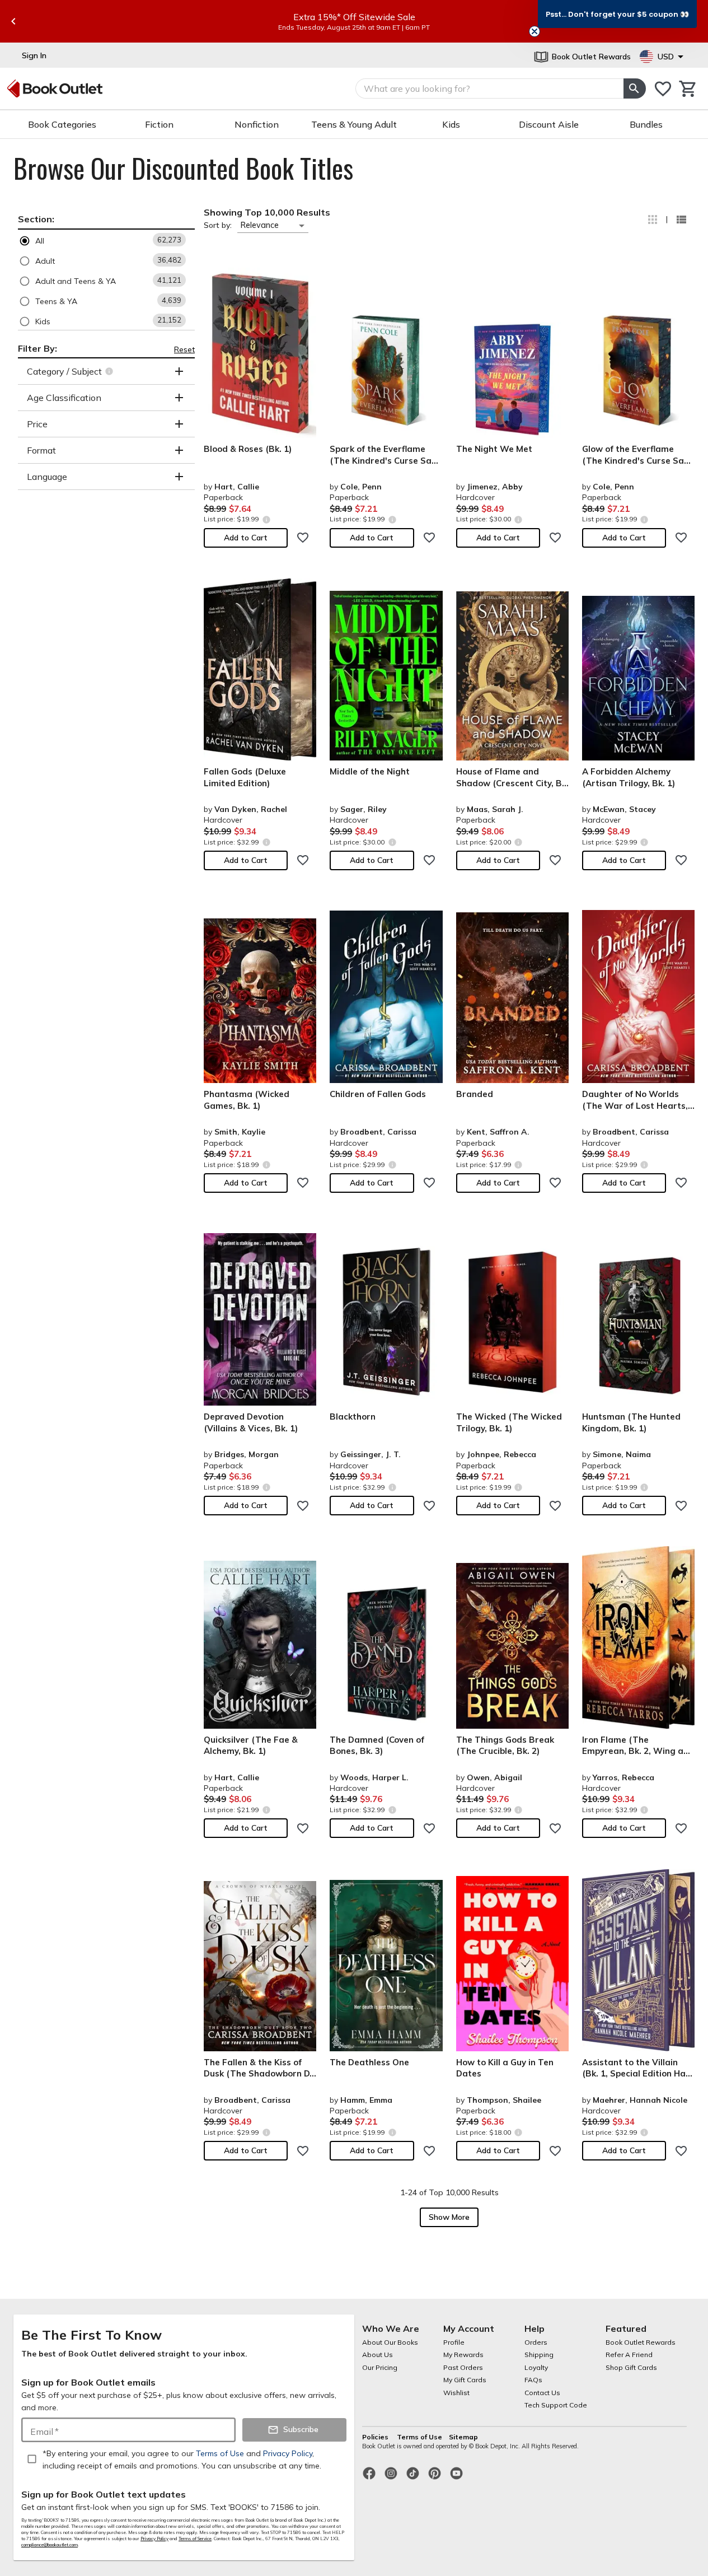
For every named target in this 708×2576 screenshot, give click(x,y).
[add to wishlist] (303, 538)
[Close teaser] (534, 31)
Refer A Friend (629, 2355)
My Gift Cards (465, 2380)
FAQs (533, 2380)
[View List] (681, 220)
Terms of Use (419, 2437)
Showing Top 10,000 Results (267, 212)
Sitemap (463, 2437)
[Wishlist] (663, 89)
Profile (454, 2342)
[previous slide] (13, 21)
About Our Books (390, 2342)
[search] (635, 88)
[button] (106, 241)
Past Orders (463, 2367)
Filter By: (37, 348)
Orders (536, 2342)
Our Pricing (380, 2367)
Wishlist (456, 2393)
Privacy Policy (154, 2538)
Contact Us (542, 2393)
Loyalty (536, 2367)
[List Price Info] (266, 519)
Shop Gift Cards (631, 2367)
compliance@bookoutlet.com (50, 2545)
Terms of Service (195, 2538)
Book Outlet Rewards (641, 2342)
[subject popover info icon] (111, 371)
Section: (36, 219)
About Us (378, 2355)
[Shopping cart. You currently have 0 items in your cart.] (688, 89)
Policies (376, 2437)
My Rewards (463, 2355)
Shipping (539, 2355)
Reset (184, 349)
